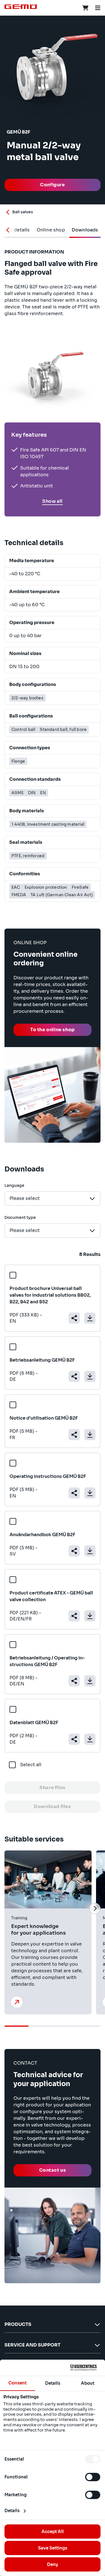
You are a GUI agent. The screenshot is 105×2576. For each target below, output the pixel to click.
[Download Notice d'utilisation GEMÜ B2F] (90, 1435)
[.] (17, 2002)
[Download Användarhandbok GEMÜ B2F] (90, 1551)
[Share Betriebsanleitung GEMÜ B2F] (74, 1376)
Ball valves (23, 212)
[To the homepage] (21, 7)
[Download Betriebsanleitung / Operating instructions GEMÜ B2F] (90, 1681)
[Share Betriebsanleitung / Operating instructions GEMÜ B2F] (74, 1681)
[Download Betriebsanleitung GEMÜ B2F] (90, 1376)
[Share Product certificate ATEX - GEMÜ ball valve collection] (74, 1616)
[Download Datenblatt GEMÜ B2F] (90, 1739)
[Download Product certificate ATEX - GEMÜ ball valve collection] (90, 1616)
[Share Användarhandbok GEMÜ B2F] (74, 1551)
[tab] (51, 230)
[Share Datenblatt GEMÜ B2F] (74, 1739)
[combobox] (53, 1198)
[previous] (10, 1908)
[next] (95, 1908)
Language (14, 1185)
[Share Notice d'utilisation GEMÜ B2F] (74, 1435)
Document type (20, 1217)
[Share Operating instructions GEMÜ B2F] (74, 1493)
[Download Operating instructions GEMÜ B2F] (90, 1493)
